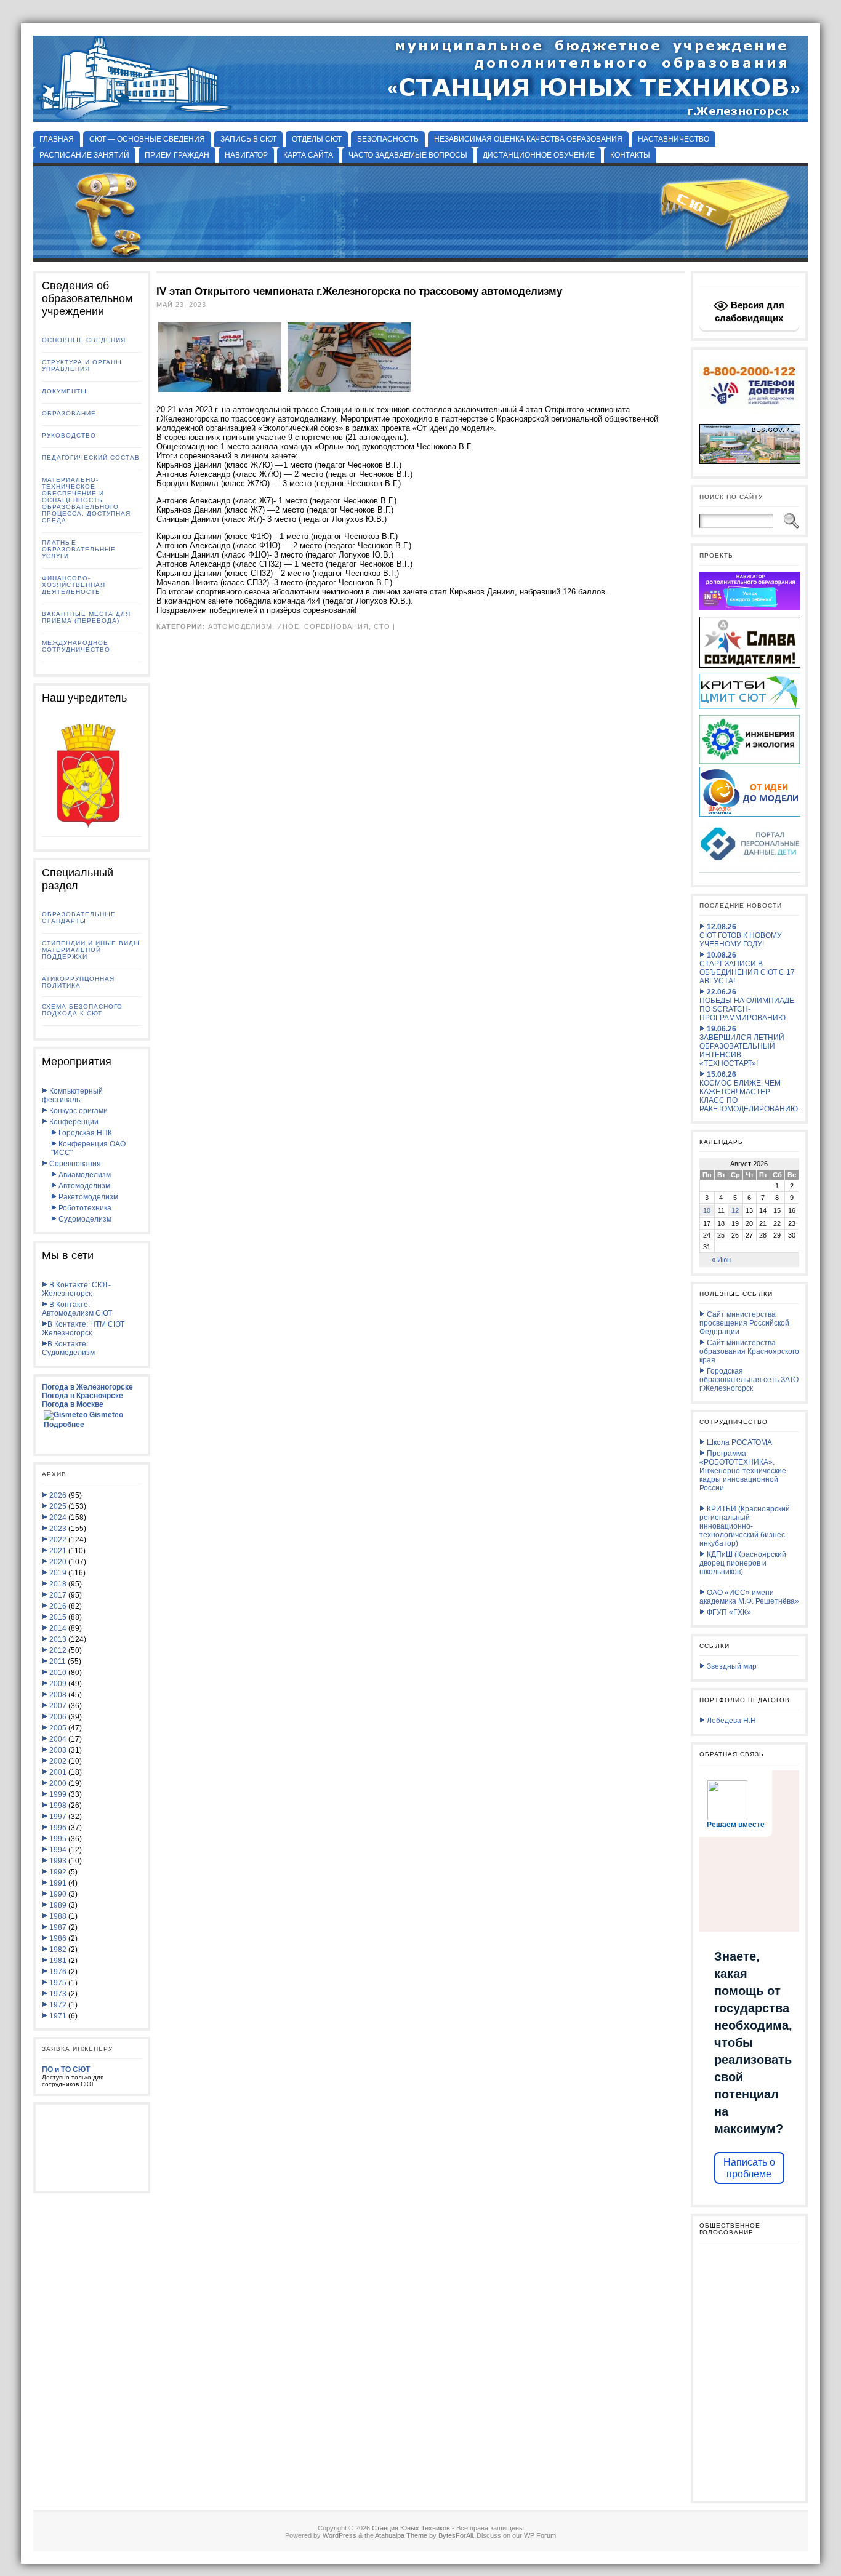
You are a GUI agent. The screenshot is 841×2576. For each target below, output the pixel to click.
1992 (58, 1872)
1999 (58, 1794)
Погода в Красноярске (82, 1396)
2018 (58, 1584)
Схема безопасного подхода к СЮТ (82, 1010)
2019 (58, 1573)
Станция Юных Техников (411, 2528)
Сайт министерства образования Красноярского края (749, 1351)
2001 (58, 1772)
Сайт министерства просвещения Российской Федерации (744, 1323)
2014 (58, 1628)
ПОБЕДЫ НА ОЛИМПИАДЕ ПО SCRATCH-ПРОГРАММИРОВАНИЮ (747, 1005)
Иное (288, 626)
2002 (58, 1761)
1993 (58, 1861)
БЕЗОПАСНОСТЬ (388, 139)
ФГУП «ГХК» (728, 1612)
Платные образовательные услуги (79, 549)
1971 (58, 2016)
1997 (58, 1817)
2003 (58, 1750)
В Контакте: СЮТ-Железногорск (76, 1289)
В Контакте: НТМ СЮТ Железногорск (83, 1329)
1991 (58, 1883)
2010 (58, 1673)
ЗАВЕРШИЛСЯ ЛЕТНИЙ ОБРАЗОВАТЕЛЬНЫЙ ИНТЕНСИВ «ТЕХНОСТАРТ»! (742, 1046)
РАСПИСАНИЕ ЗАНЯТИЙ (84, 155)
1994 (58, 1850)
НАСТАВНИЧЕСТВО (674, 139)
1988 (58, 1916)
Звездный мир (731, 1666)
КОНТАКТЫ (630, 155)
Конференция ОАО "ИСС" (88, 1148)
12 (735, 1210)
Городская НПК (84, 1133)
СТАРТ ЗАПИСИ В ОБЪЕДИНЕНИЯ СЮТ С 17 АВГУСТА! (747, 968)
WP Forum (540, 2535)
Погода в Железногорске (87, 1387)
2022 (58, 1540)
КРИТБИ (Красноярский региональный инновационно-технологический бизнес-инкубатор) (745, 1526)
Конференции (73, 1122)
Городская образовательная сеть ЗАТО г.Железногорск (749, 1380)
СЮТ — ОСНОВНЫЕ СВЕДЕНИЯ (147, 139)
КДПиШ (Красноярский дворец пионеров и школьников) (743, 1563)
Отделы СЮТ (317, 139)
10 (707, 1210)
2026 (58, 1495)
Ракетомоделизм (87, 1197)
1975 (58, 1983)
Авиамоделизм (84, 1175)
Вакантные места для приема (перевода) (86, 617)
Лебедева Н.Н (730, 1721)
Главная (57, 139)
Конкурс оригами (78, 1111)
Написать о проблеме (749, 2168)
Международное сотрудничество (76, 646)
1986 (58, 1938)
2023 (58, 1529)
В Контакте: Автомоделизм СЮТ (77, 1309)
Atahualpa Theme (401, 2535)
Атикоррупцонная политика (78, 982)
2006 (58, 1717)
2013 (58, 1639)
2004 (58, 1739)
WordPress (340, 2535)
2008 (58, 1695)
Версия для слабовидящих (750, 311)
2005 (58, 1728)
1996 (58, 1828)
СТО (382, 626)
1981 (58, 1961)
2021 (58, 1551)
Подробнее (64, 1425)
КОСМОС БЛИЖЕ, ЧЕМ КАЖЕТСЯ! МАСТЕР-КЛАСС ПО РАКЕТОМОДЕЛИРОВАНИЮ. (750, 1092)
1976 (58, 1972)
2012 (58, 1650)
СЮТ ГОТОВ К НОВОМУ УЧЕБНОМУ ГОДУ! (741, 935)
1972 (58, 2005)
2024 (58, 1518)
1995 (58, 1839)
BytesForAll (456, 2535)
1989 (58, 1905)
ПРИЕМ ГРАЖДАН (177, 155)
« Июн (721, 1260)
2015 (58, 1617)
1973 (58, 1994)
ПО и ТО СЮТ (66, 2070)
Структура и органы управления (82, 366)
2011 (58, 1662)
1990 (58, 1894)
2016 (58, 1606)
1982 (58, 1950)
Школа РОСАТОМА (738, 1442)
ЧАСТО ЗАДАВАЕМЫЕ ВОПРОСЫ (408, 155)
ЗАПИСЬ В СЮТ (248, 139)
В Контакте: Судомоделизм (68, 1348)
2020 (58, 1562)
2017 (58, 1595)
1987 (58, 1927)
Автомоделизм (83, 1186)
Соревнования (74, 1164)
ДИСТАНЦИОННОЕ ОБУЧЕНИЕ (539, 155)
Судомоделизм (84, 1219)
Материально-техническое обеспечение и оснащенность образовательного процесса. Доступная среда (86, 500)
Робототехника (84, 1208)
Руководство (69, 435)
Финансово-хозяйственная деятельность (74, 585)
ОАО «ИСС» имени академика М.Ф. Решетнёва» (749, 1597)
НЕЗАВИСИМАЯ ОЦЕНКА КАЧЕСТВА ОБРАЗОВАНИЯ (528, 139)
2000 (58, 1783)
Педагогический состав (91, 458)
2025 (58, 1506)
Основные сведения (84, 340)
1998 (58, 1806)
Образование (69, 413)
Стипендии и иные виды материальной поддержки (91, 950)
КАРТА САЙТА (308, 155)
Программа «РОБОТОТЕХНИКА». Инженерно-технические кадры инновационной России (743, 1471)
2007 (58, 1706)
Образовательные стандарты (79, 918)
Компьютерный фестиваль (72, 1095)
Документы (64, 391)
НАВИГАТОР (246, 155)
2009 (58, 1684)
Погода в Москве (73, 1404)
